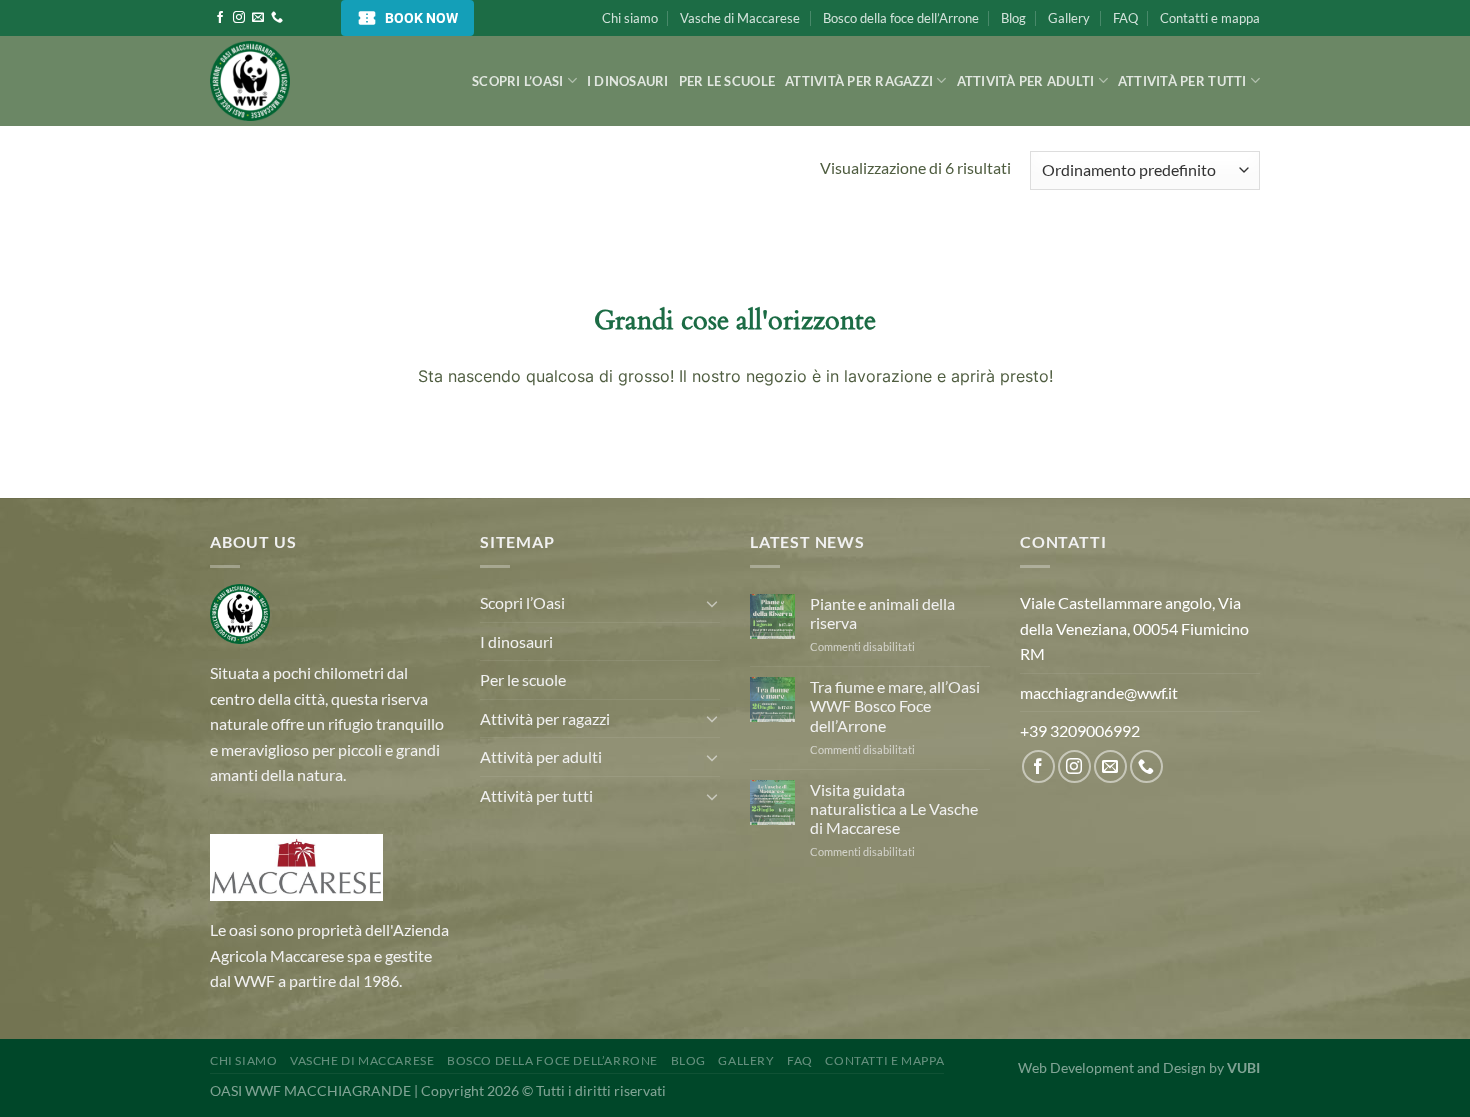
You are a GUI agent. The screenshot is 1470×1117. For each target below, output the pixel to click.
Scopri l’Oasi (517, 81)
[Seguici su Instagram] (239, 18)
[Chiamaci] (277, 18)
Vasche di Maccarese (740, 18)
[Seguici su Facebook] (220, 18)
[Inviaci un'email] (258, 18)
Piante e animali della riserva (882, 613)
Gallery (1069, 18)
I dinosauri (628, 81)
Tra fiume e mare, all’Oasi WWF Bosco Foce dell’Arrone (895, 705)
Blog (1013, 18)
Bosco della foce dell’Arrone (901, 18)
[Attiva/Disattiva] (712, 603)
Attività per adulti (1026, 81)
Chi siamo (630, 18)
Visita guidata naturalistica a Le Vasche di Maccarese (894, 808)
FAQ (1125, 18)
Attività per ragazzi (859, 81)
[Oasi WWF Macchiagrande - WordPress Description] (310, 81)
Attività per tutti (1182, 81)
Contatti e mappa (1210, 18)
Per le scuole (727, 81)
